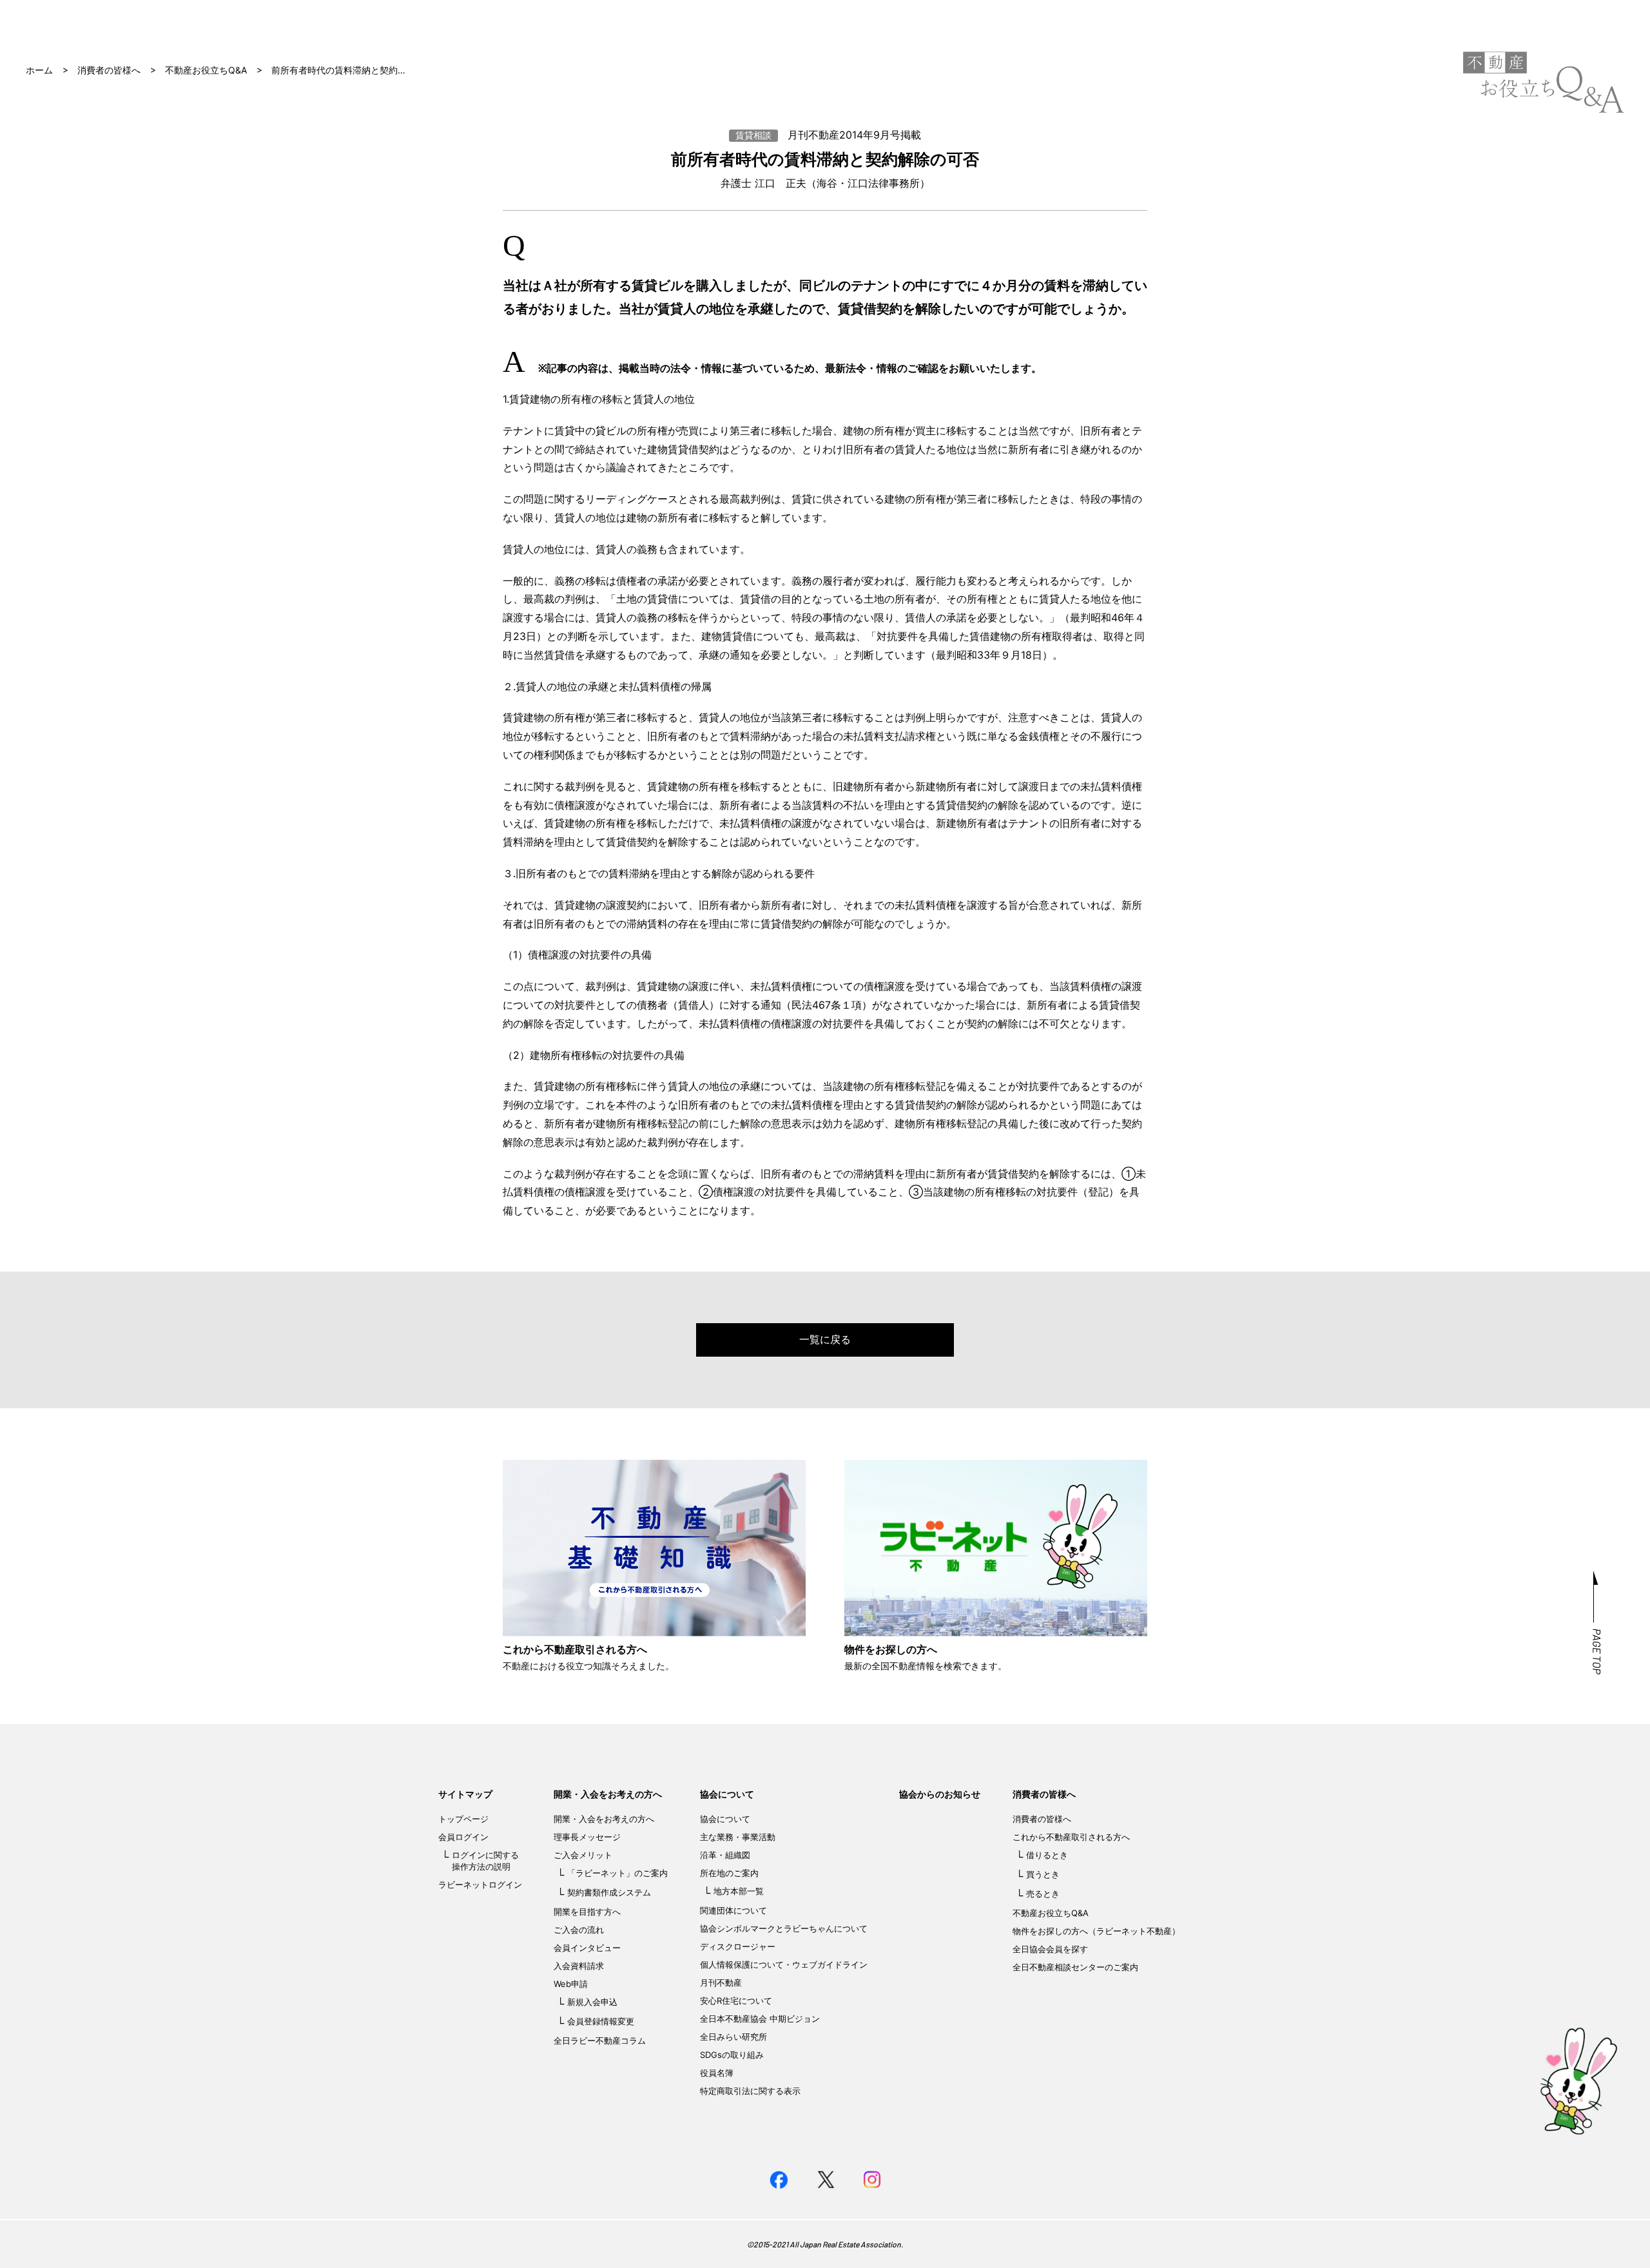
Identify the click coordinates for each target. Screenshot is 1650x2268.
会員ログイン (463, 1837)
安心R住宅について (736, 2001)
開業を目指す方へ (587, 1912)
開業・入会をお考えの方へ (608, 1794)
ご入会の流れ (579, 1930)
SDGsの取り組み (732, 2055)
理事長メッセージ (587, 1837)
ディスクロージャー (738, 1946)
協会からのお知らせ (940, 1794)
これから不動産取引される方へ (1071, 1837)
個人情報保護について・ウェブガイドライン (784, 1964)
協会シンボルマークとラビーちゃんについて (784, 1928)
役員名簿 (717, 2073)
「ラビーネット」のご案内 (617, 1873)
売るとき (1043, 1894)
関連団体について (733, 1910)
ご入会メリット (583, 1855)
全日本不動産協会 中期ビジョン (760, 2019)
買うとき (1043, 1874)
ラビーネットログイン (480, 1885)
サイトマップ (465, 1794)
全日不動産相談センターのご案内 (1075, 1967)
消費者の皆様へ (109, 70)
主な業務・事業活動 (738, 1837)
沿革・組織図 (725, 1855)
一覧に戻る (825, 1339)
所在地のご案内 (729, 1873)
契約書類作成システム (609, 1892)
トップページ (463, 1819)
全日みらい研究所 (733, 2037)
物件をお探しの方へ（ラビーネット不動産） (1096, 1931)
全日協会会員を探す (1050, 1949)
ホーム (39, 70)
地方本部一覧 (739, 1891)
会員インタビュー (587, 1948)
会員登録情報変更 (601, 2021)
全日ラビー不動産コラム (600, 2040)
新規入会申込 (592, 2002)
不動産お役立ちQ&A (206, 70)
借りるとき (1047, 1855)
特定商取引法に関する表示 (750, 2091)
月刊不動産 (721, 1982)
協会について (727, 1794)
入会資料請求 (579, 1966)
